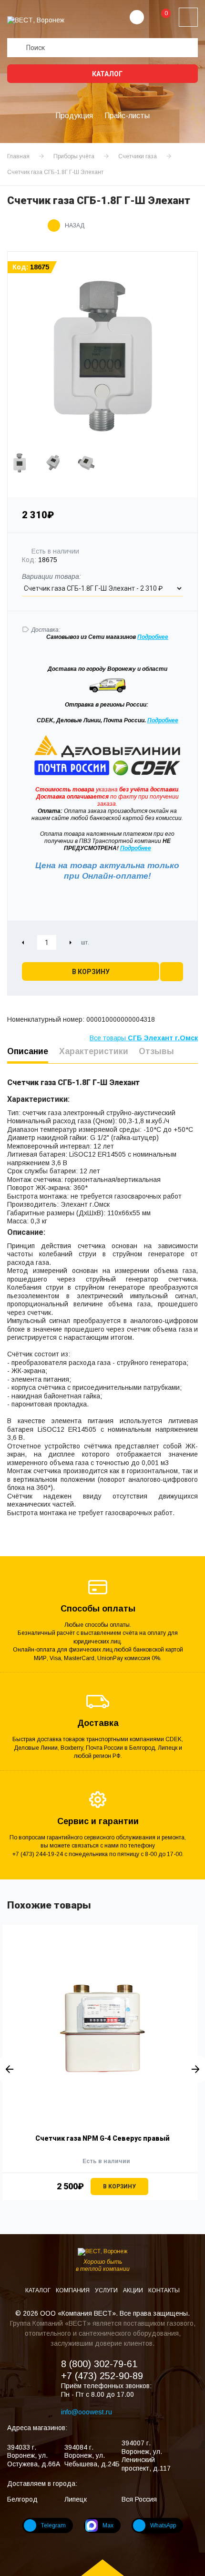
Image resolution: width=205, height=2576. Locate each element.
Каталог (107, 74)
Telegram (53, 2525)
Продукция (74, 116)
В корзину (91, 972)
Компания (73, 2290)
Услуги (107, 2290)
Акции (134, 2290)
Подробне (151, 637)
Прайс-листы (127, 116)
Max (108, 2525)
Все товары (144, 1038)
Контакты (164, 2290)
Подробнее (163, 720)
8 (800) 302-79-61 (99, 2364)
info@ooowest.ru (87, 2412)
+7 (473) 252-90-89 (102, 2376)
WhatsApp (163, 2525)
